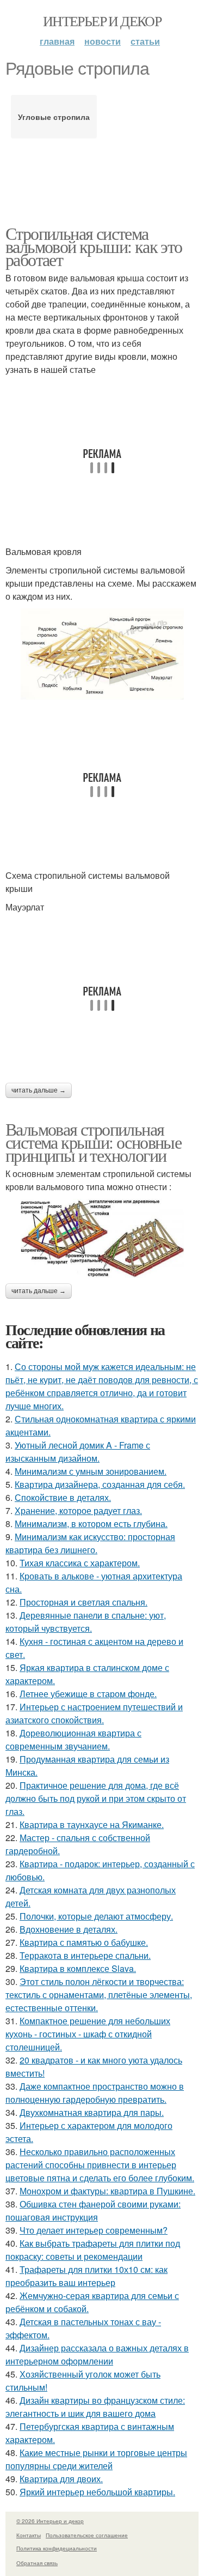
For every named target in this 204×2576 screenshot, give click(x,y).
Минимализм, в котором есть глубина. (91, 1524)
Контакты (29, 2535)
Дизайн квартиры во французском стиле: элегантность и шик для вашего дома (95, 2407)
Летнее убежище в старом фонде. (88, 1694)
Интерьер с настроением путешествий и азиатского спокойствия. (94, 1713)
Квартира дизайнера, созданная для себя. (100, 1484)
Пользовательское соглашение (87, 2535)
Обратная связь (37, 2563)
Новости (103, 41)
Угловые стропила (54, 117)
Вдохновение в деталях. (69, 1929)
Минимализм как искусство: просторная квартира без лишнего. (90, 1543)
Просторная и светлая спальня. (84, 1602)
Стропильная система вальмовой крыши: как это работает (94, 246)
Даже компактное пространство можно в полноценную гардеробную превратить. (95, 2093)
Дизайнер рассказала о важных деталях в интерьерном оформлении (97, 2354)
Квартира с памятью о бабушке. (84, 1942)
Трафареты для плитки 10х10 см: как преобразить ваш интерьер (86, 2276)
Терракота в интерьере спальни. (85, 1955)
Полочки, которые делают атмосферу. (96, 1916)
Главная (57, 41)
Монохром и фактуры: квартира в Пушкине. (107, 2191)
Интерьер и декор (102, 21)
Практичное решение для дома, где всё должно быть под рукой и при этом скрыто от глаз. (96, 1798)
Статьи (145, 41)
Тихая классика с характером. (80, 1563)
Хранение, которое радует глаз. (78, 1510)
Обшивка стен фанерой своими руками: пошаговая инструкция (93, 2210)
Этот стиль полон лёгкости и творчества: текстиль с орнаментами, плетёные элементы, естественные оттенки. (99, 1995)
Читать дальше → (39, 1090)
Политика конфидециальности (57, 2548)
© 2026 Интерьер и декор (50, 2521)
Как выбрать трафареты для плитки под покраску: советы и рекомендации (93, 2250)
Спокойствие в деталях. (63, 1497)
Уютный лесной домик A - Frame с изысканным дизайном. (78, 1452)
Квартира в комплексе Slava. (78, 1968)
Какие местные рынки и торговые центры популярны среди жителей (96, 2459)
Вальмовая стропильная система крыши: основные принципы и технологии (93, 1142)
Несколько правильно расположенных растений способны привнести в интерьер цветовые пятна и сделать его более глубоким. (100, 2165)
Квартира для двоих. (61, 2479)
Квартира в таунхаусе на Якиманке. (92, 1824)
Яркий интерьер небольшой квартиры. (97, 2492)
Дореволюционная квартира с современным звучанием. (73, 1739)
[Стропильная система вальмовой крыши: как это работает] (102, 654)
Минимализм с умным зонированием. (91, 1471)
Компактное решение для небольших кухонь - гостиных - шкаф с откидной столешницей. (88, 2034)
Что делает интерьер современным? (94, 2230)
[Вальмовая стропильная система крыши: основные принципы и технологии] (102, 1238)
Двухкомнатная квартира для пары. (92, 2112)
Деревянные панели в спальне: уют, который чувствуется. (86, 1622)
